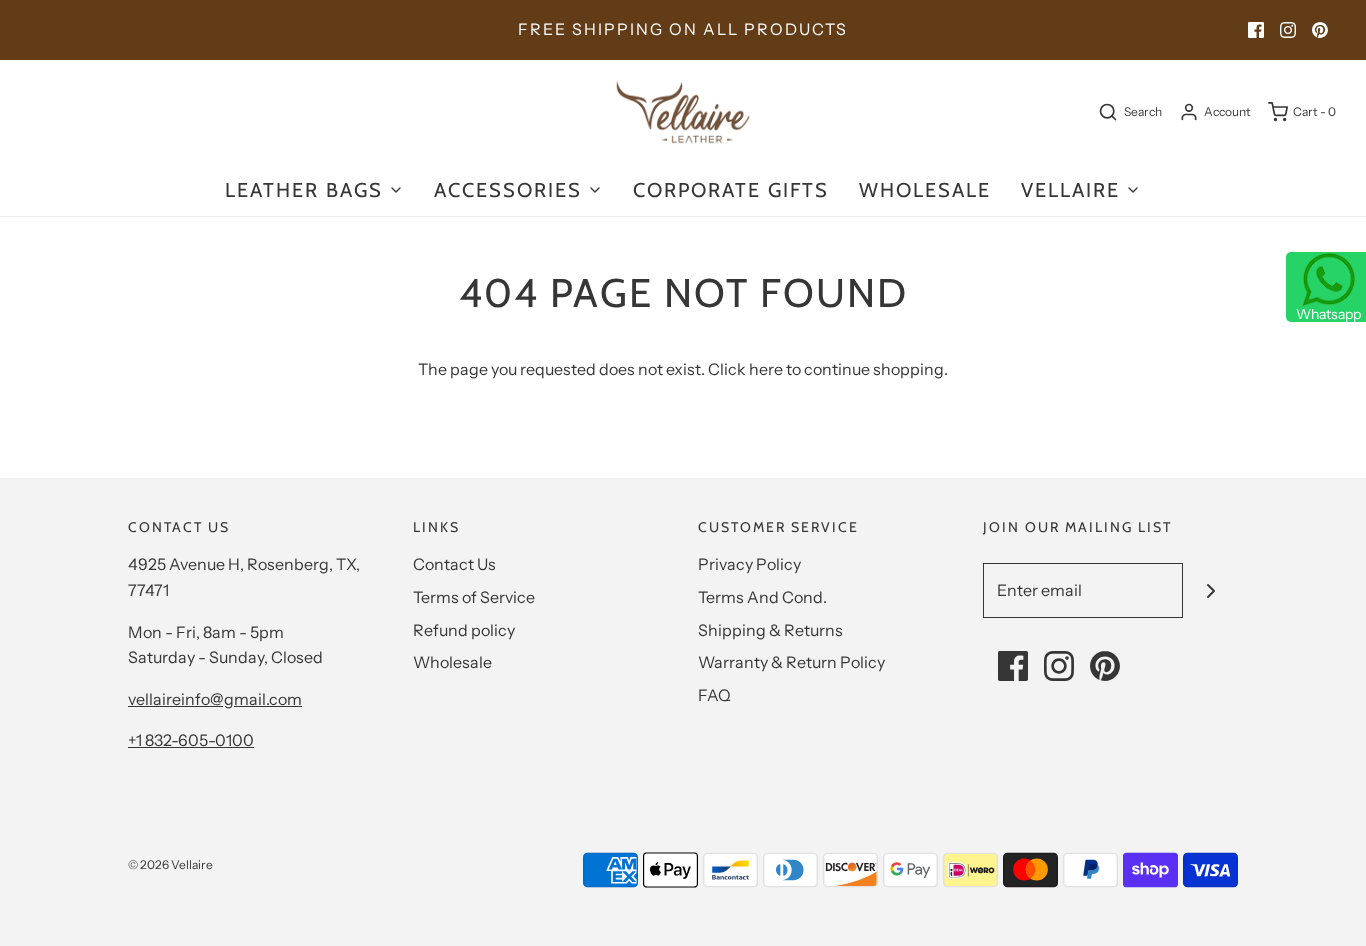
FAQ (714, 695)
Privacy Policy (749, 564)
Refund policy (464, 630)
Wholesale (452, 662)
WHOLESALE (925, 190)
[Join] (1210, 590)
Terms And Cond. (762, 597)
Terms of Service (474, 597)
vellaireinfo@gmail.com (215, 699)
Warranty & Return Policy (791, 662)
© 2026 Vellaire (170, 864)
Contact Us (454, 564)
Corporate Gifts (731, 190)
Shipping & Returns (770, 630)
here (766, 369)
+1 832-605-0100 (191, 740)
